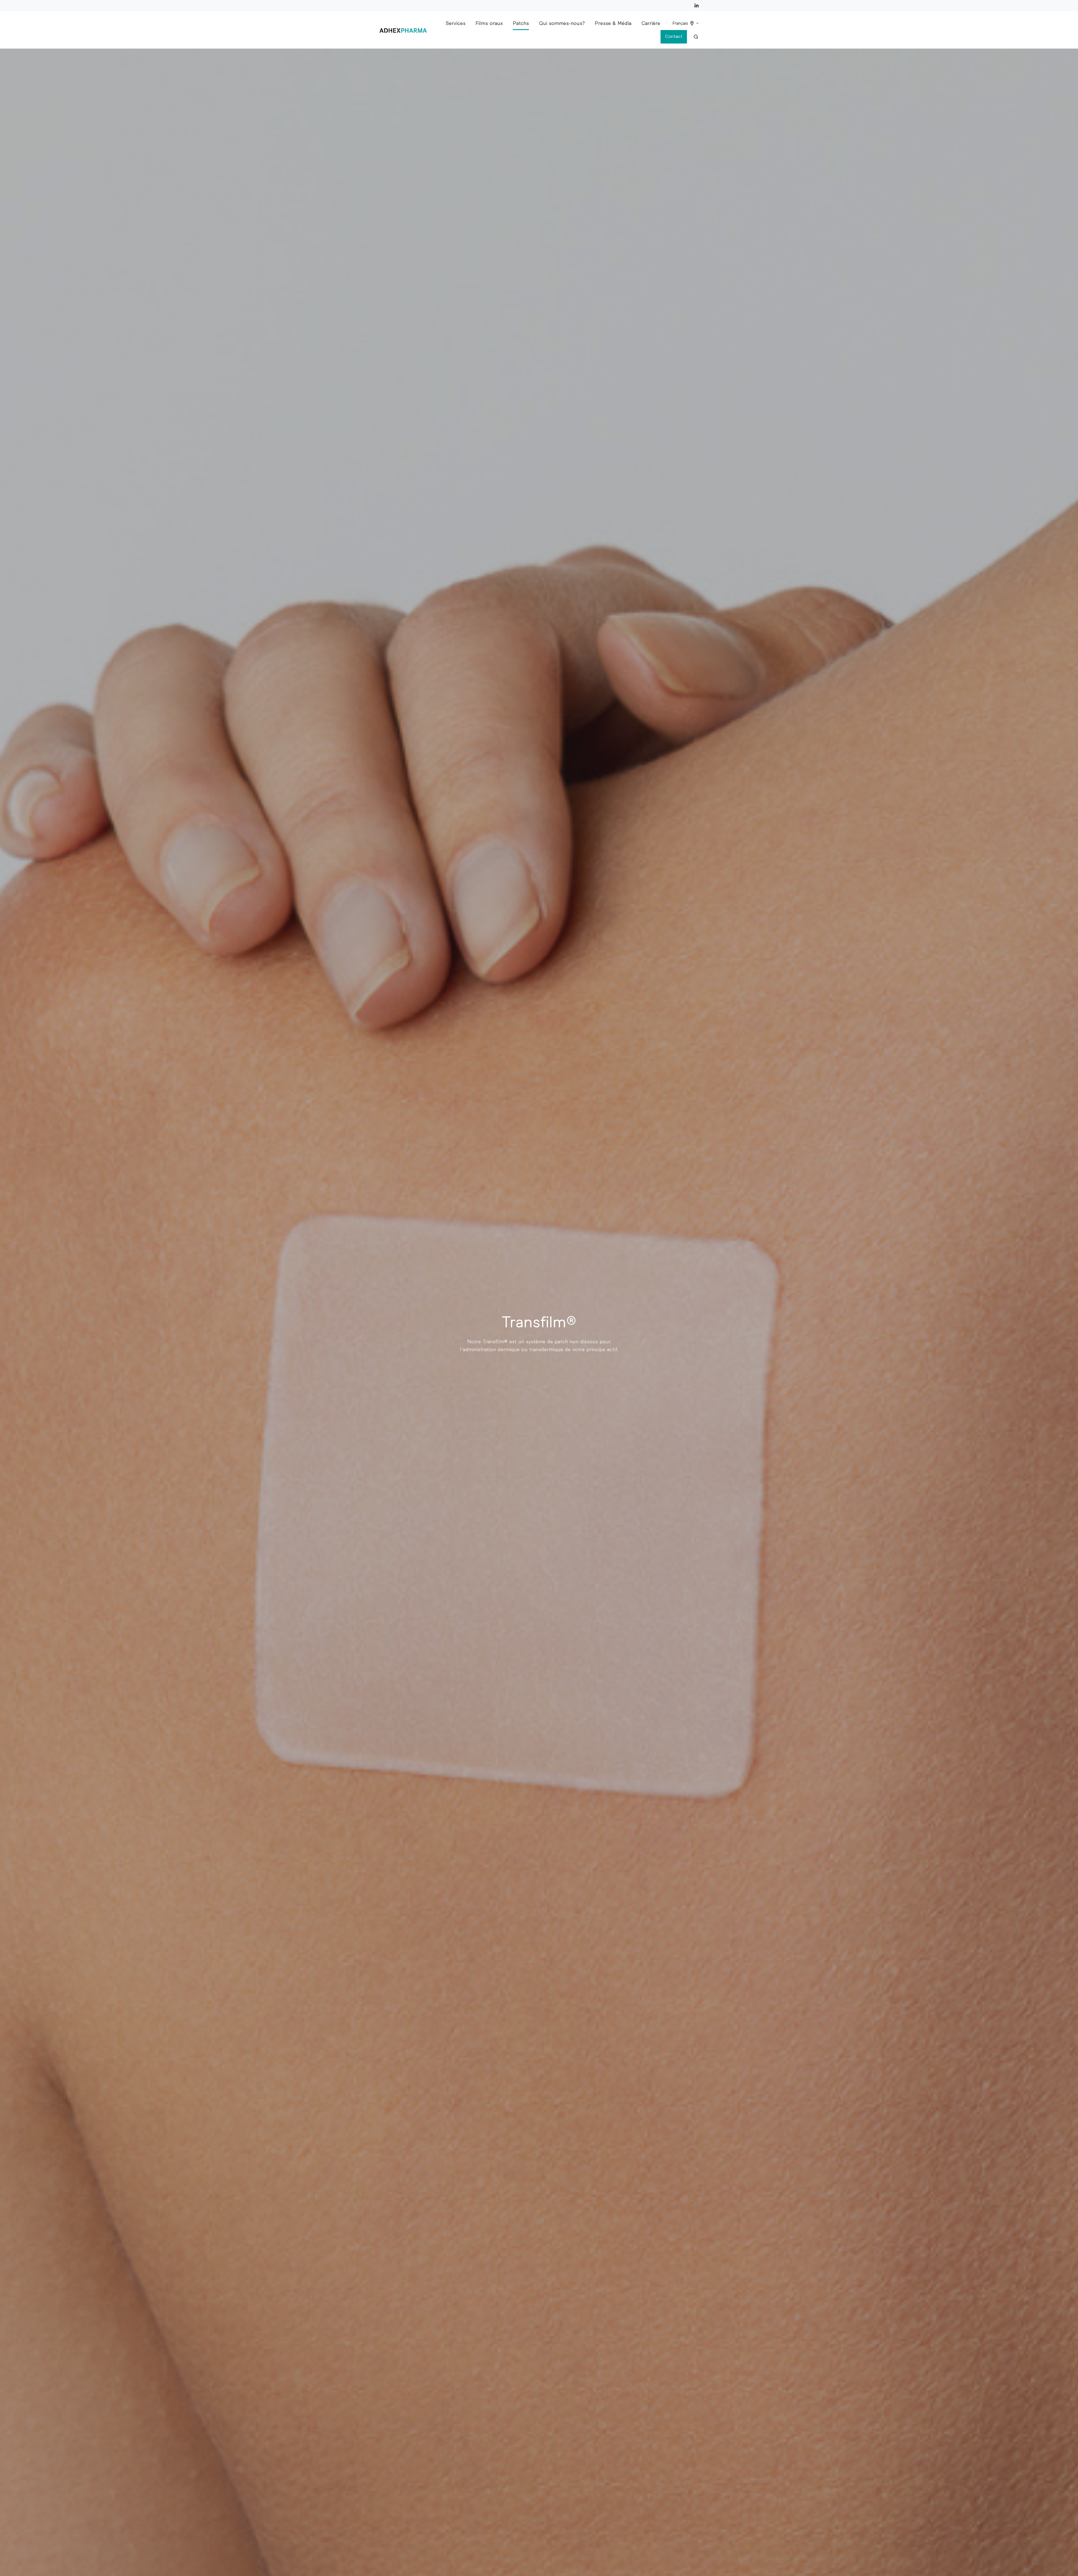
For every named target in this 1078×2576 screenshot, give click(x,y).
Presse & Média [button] (613, 23)
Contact (674, 36)
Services (455, 23)
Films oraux (489, 23)
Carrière (651, 23)
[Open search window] (696, 37)
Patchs (521, 23)
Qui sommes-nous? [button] (562, 23)
